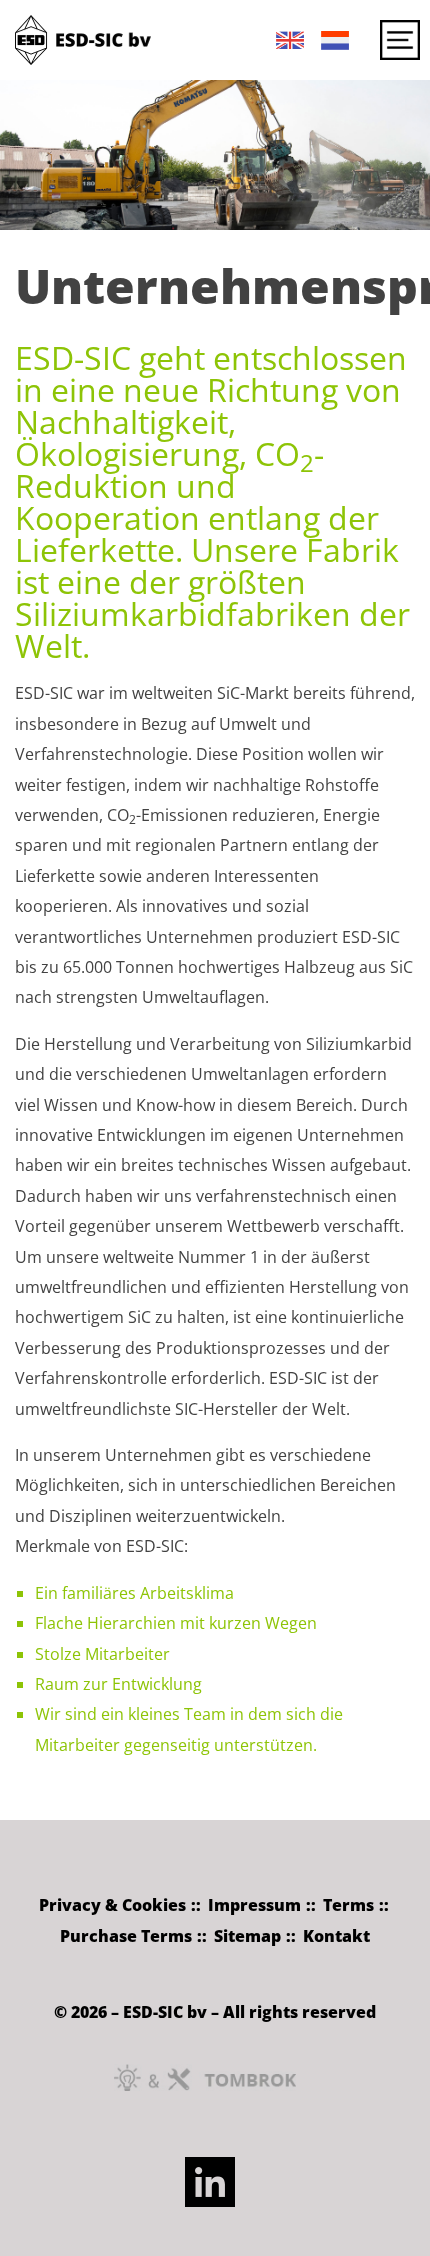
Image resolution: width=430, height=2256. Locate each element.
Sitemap (247, 1936)
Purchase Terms (126, 1936)
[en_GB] (282, 49)
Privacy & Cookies (112, 1905)
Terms (348, 1905)
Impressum (254, 1905)
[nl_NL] (327, 49)
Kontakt (336, 1936)
